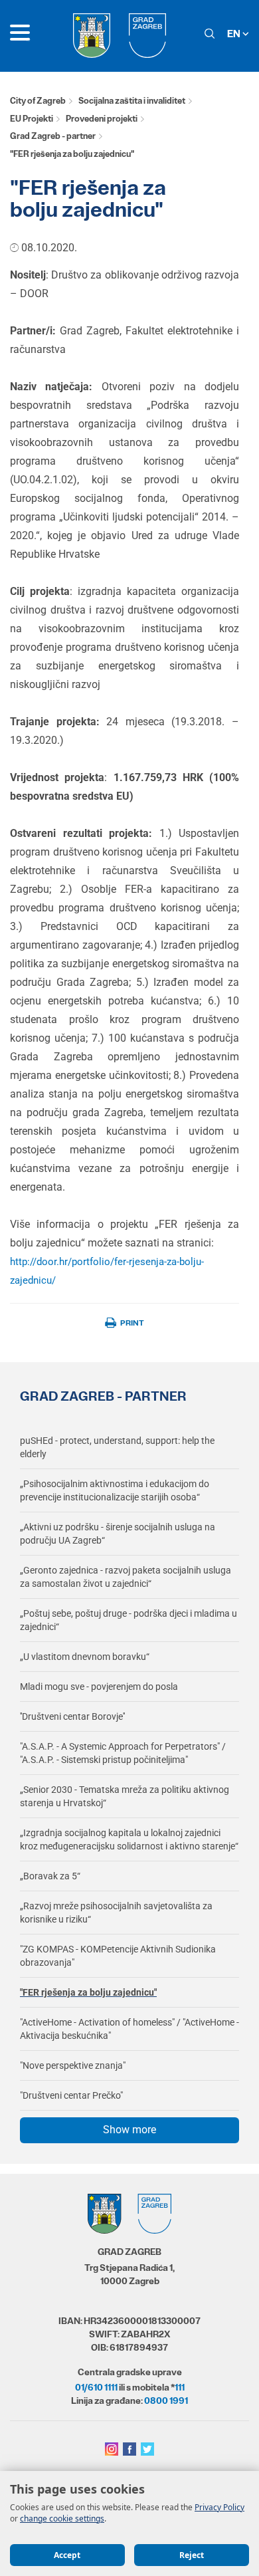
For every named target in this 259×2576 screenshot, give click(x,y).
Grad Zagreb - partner (53, 136)
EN (235, 34)
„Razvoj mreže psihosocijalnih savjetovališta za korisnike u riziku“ (116, 1913)
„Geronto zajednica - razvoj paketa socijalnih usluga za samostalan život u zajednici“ (126, 1577)
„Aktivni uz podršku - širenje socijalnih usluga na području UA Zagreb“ (118, 1534)
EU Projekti (32, 119)
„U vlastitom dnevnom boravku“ (85, 1657)
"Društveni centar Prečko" (71, 2095)
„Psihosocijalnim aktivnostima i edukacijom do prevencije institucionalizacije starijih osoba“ (115, 1490)
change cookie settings (62, 2518)
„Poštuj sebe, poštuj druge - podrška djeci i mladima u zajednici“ (129, 1620)
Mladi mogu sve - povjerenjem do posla (99, 1687)
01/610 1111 (96, 2387)
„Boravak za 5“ (50, 1876)
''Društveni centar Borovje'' (72, 1716)
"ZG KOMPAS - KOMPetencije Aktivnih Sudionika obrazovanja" (118, 1956)
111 (180, 2387)
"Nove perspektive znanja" (73, 2065)
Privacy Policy (219, 2507)
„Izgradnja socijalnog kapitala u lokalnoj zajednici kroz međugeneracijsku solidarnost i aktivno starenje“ (129, 1839)
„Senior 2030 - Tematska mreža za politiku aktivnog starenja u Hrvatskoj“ (125, 1796)
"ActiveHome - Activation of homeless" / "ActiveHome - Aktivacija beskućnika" (129, 2029)
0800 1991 (166, 2400)
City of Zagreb (38, 101)
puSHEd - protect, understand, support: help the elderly (117, 1447)
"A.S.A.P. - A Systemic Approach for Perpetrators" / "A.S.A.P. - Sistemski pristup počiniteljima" (123, 1753)
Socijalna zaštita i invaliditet (132, 101)
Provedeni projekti (102, 119)
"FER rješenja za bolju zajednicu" (88, 1992)
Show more (129, 2130)
